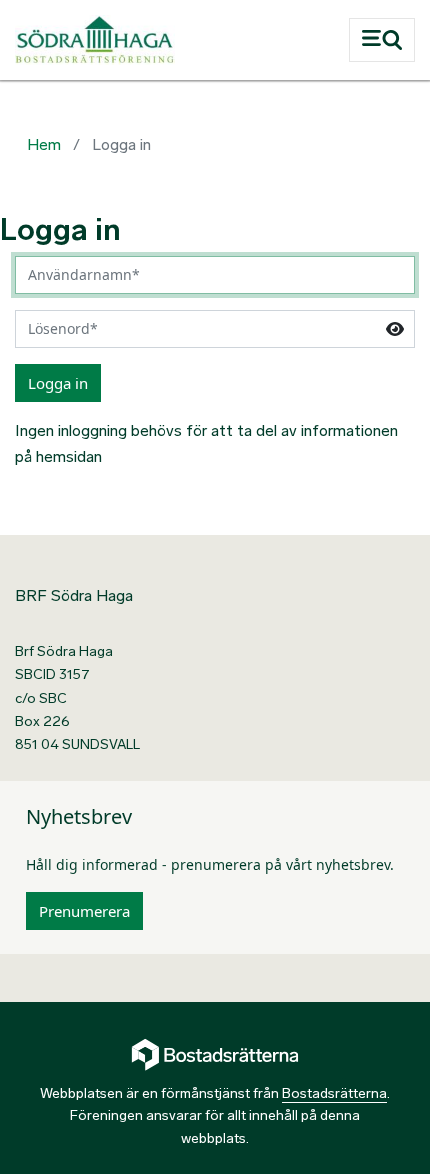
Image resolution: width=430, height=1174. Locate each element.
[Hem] (167, 40)
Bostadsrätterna (334, 1093)
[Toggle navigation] (382, 40)
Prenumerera (84, 911)
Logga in (58, 383)
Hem (44, 144)
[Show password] (395, 329)
